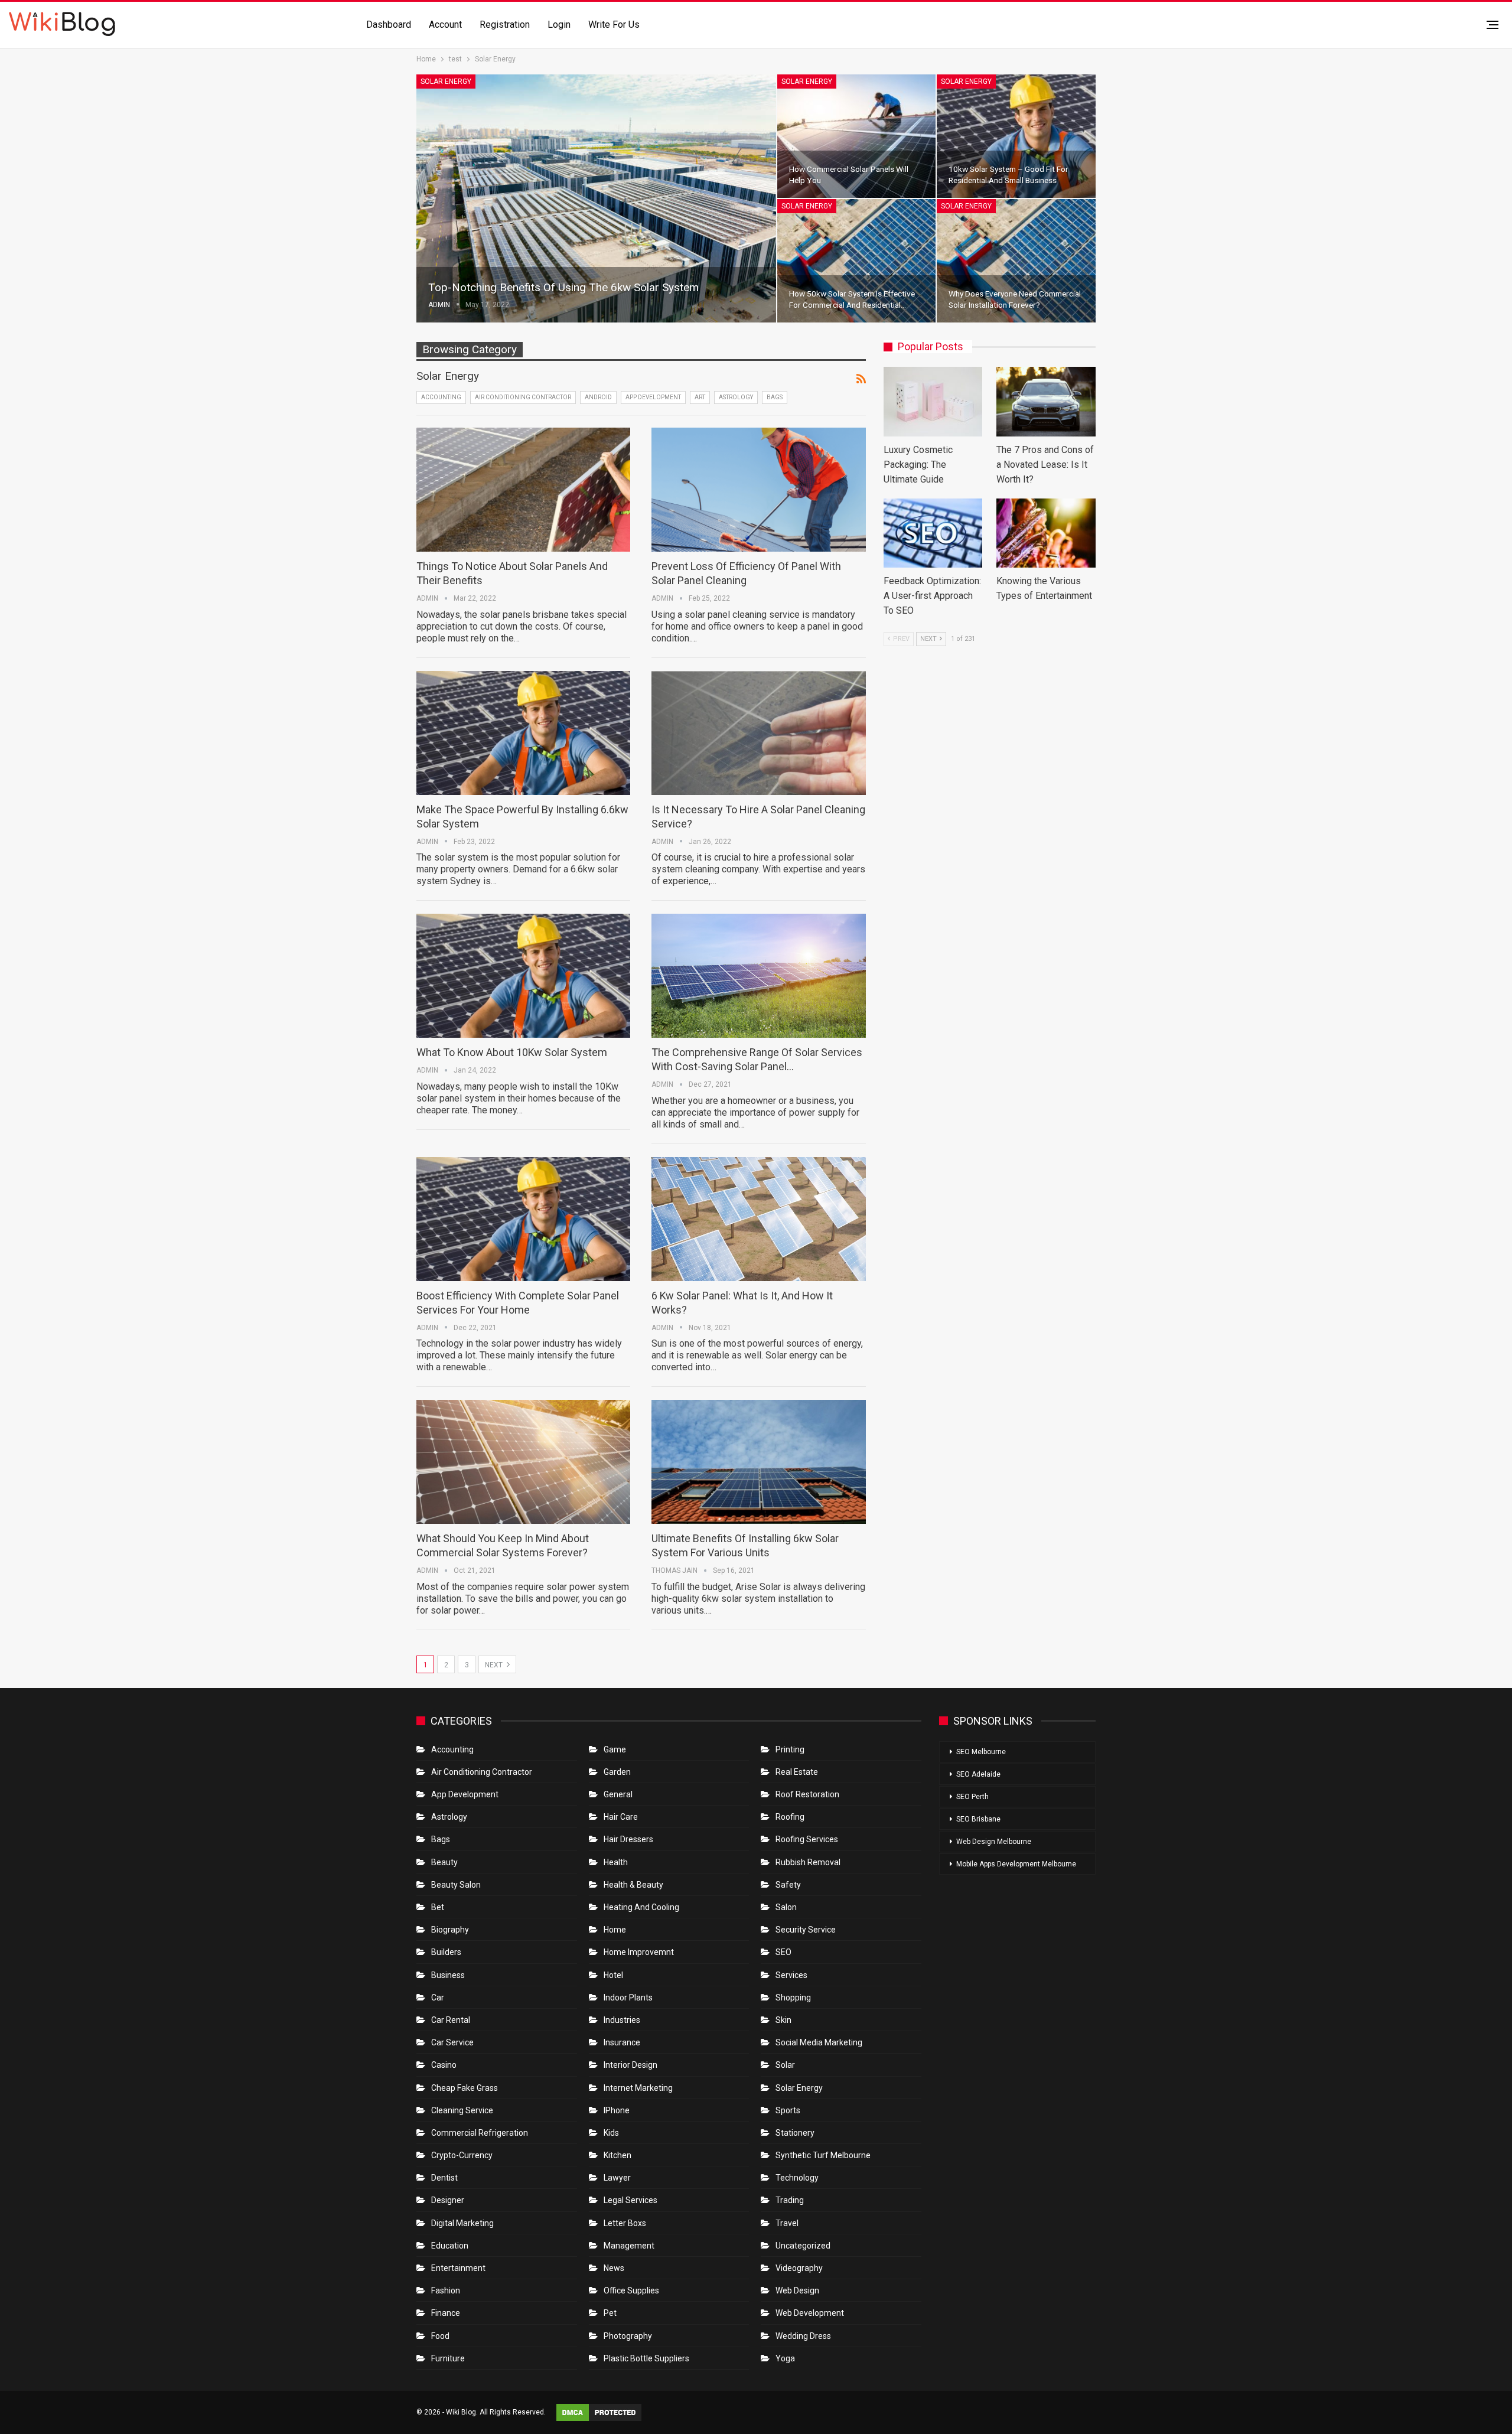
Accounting (441, 397)
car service (452, 2042)
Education (450, 2246)
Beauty (444, 1862)
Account (445, 25)
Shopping (793, 1998)
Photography (628, 2336)
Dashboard (389, 25)
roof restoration (807, 1794)
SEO (783, 1952)
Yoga (785, 2358)
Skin (783, 2020)
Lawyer (617, 2178)
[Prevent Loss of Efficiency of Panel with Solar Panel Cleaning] (758, 490)
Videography (799, 2268)
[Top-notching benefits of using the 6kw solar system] (596, 198)
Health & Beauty (633, 1885)
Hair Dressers (628, 1839)
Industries (622, 2020)
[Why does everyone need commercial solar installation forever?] (1016, 261)
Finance (446, 2313)
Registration (505, 25)
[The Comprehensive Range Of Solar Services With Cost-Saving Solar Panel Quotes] (758, 976)
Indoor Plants (628, 1998)
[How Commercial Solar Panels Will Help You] (857, 136)
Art (700, 397)
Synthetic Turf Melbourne (823, 2155)
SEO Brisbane (978, 1819)
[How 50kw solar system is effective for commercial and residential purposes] (857, 261)
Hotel (613, 1975)
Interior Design (630, 2065)
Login (559, 25)
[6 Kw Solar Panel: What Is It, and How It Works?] (758, 1219)
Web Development (810, 2313)
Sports (788, 2110)
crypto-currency (462, 2155)
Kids (611, 2133)
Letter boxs (625, 2223)
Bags (775, 397)
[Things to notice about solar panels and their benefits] (523, 490)
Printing (790, 1749)
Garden (617, 1772)
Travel (787, 2223)
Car (438, 1998)
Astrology (736, 397)
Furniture (448, 2358)
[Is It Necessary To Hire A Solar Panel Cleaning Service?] (758, 733)
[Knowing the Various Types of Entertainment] (1046, 533)
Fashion (446, 2290)
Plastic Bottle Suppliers (646, 2358)
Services (791, 1975)
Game (615, 1749)
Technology (797, 2178)
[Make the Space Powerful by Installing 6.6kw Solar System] (523, 733)
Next (495, 1665)
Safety (788, 1885)
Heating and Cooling (641, 1907)
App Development (653, 397)
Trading (790, 2200)
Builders (446, 1952)
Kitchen (617, 2155)
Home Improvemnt (639, 1952)
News (614, 2268)
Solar (785, 2065)
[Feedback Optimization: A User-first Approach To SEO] (933, 533)
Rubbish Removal (808, 1862)
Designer (448, 2200)
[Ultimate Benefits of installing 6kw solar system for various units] (758, 1462)
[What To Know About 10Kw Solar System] (523, 976)
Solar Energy (446, 82)
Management (629, 2246)
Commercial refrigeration (480, 2133)
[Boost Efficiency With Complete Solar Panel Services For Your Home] (523, 1219)
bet (438, 1907)
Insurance (622, 2042)
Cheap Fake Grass (465, 2088)
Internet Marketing (638, 2088)
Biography (450, 1930)
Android (598, 397)
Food (440, 2336)
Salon (786, 1907)
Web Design (797, 2290)
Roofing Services (807, 1839)
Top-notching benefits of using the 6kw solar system (563, 287)
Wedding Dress (804, 2336)
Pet (610, 2313)
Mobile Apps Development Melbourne (1016, 1864)
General (618, 1794)
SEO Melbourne (981, 1752)
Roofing (790, 1817)
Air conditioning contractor (523, 397)
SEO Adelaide (978, 1774)
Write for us (614, 25)
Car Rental (451, 2020)
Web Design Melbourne (994, 1842)
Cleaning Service (462, 2110)
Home (615, 1930)
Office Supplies (631, 2290)
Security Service (806, 1930)
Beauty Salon (456, 1885)
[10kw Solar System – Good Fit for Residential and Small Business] (1016, 136)
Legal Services (630, 2200)
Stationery (795, 2133)
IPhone (617, 2110)
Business (448, 1975)
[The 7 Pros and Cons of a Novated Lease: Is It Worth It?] (1046, 401)
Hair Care (621, 1817)
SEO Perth (972, 1797)
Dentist (444, 2178)
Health (616, 1862)
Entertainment (458, 2268)
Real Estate (797, 1772)
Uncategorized (803, 2246)
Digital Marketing (462, 2223)
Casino (444, 2065)
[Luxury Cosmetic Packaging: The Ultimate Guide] (933, 401)
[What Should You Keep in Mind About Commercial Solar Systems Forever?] (523, 1462)
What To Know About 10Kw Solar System (512, 1052)
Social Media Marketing (819, 2042)
